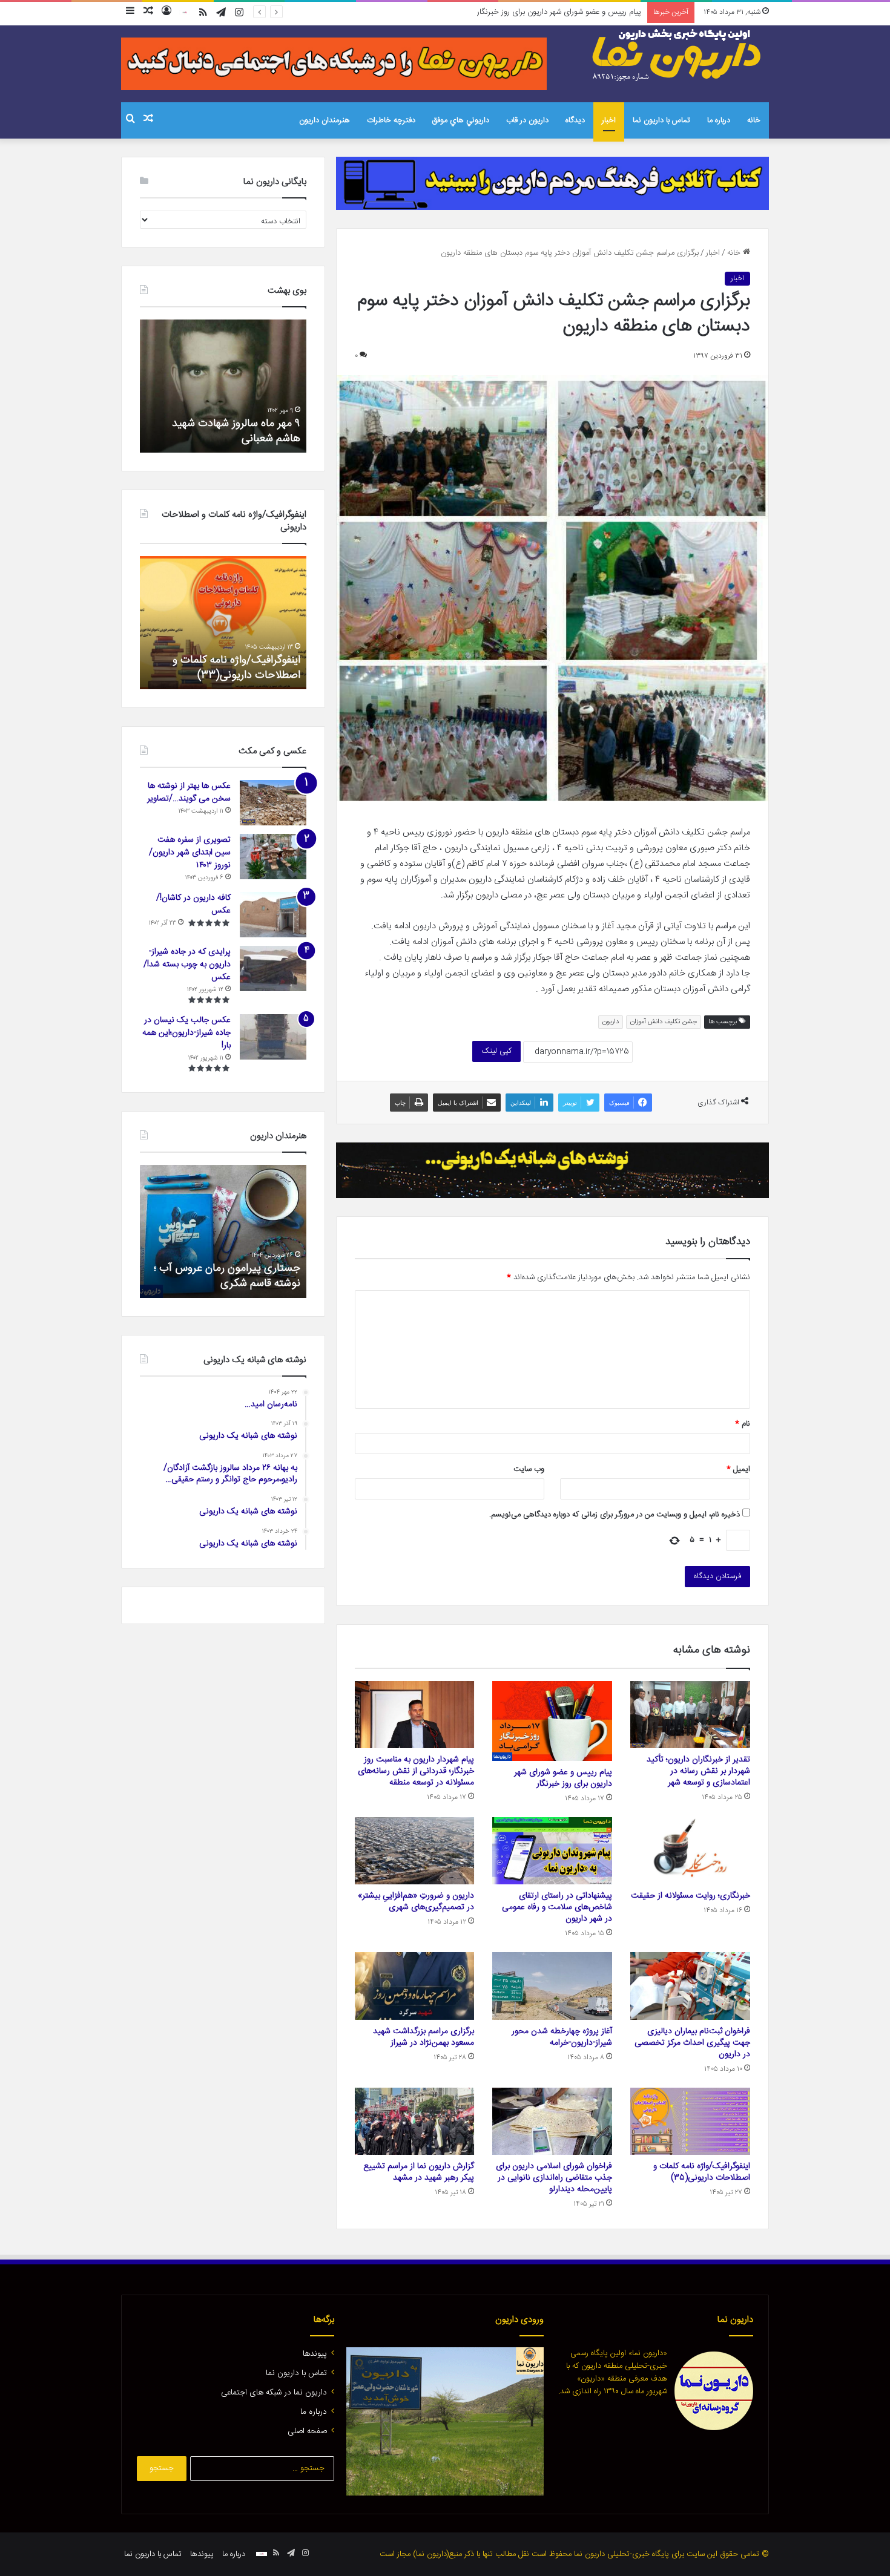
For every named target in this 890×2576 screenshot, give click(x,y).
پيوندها (315, 2354)
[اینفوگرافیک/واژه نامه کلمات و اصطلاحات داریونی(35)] (690, 2122)
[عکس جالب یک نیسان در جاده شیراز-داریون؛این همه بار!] (273, 1037)
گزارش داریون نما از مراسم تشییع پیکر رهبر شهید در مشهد (419, 2172)
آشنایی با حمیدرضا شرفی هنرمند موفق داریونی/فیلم (230, 1276)
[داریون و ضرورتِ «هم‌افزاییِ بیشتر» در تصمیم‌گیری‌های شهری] (415, 1851)
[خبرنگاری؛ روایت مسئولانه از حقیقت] (690, 1851)
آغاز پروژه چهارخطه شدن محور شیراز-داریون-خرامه (562, 2037)
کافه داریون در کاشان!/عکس (193, 904)
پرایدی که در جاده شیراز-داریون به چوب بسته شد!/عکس (187, 965)
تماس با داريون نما (661, 120)
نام (743, 1424)
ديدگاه (575, 120)
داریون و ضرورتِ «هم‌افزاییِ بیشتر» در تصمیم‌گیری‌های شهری (416, 1902)
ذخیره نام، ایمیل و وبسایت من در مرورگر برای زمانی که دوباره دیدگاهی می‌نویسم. (615, 1515)
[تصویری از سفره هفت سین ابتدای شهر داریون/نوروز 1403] (273, 857)
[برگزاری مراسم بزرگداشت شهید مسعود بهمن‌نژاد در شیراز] (415, 1986)
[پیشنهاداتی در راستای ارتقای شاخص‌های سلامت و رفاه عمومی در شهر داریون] (552, 1851)
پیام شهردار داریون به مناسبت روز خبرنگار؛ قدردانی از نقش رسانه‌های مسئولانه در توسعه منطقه (496, 12)
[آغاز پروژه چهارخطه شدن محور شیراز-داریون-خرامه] (552, 1986)
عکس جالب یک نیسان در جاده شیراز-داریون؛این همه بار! (186, 1033)
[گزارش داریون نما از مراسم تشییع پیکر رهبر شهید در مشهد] (415, 2122)
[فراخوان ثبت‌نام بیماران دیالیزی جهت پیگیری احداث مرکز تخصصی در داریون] (690, 1986)
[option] (223, 386)
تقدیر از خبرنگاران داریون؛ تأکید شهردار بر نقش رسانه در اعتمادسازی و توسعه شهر (698, 1771)
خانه (754, 120)
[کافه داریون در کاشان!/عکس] (273, 915)
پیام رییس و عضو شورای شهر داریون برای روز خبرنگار (563, 1778)
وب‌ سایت (529, 1469)
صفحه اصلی (307, 2431)
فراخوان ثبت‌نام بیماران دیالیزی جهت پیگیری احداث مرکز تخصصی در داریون (692, 2043)
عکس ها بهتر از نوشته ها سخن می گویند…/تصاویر (189, 792)
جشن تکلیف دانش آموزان (664, 1022)
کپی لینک (496, 1051)
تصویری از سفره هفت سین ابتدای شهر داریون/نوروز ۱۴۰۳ (190, 853)
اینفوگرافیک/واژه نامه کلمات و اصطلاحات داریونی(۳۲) (236, 668)
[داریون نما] (678, 55)
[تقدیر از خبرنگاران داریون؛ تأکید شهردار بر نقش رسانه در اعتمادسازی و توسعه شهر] (690, 1715)
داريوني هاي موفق (461, 120)
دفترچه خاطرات (391, 120)
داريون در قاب (527, 120)
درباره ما (719, 120)
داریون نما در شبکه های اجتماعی (274, 2393)
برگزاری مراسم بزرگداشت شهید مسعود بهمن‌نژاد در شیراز (424, 2037)
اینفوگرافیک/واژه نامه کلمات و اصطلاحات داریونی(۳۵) (702, 2172)
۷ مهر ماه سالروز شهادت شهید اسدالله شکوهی (236, 431)
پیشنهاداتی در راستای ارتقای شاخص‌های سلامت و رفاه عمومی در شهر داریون (557, 1907)
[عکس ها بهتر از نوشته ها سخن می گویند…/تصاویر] (273, 803)
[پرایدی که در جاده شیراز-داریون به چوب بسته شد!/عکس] (273, 968)
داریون (611, 1022)
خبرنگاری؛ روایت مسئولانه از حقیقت (691, 1896)
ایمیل (738, 1469)
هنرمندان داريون (325, 120)
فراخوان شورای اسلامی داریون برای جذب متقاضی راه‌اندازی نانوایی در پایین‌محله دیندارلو (554, 2178)
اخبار (609, 120)
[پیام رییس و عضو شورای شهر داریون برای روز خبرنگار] (552, 1721)
